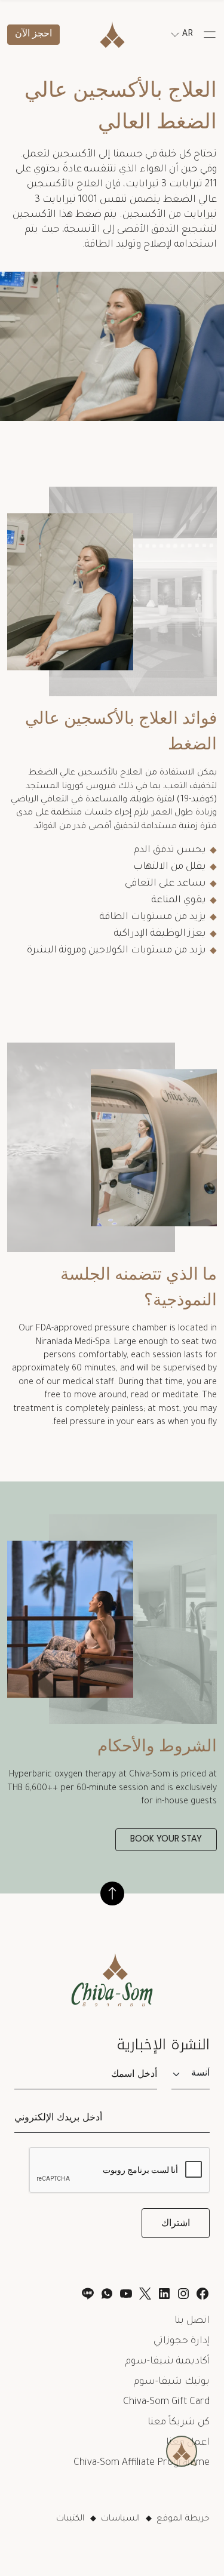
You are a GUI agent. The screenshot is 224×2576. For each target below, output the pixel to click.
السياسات (120, 2519)
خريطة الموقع (183, 2519)
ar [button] (188, 35)
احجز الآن (33, 34)
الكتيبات (70, 2519)
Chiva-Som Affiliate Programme (142, 2463)
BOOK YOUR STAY (166, 1839)
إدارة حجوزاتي (182, 2341)
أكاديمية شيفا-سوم (168, 2362)
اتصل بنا (192, 2321)
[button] (210, 35)
